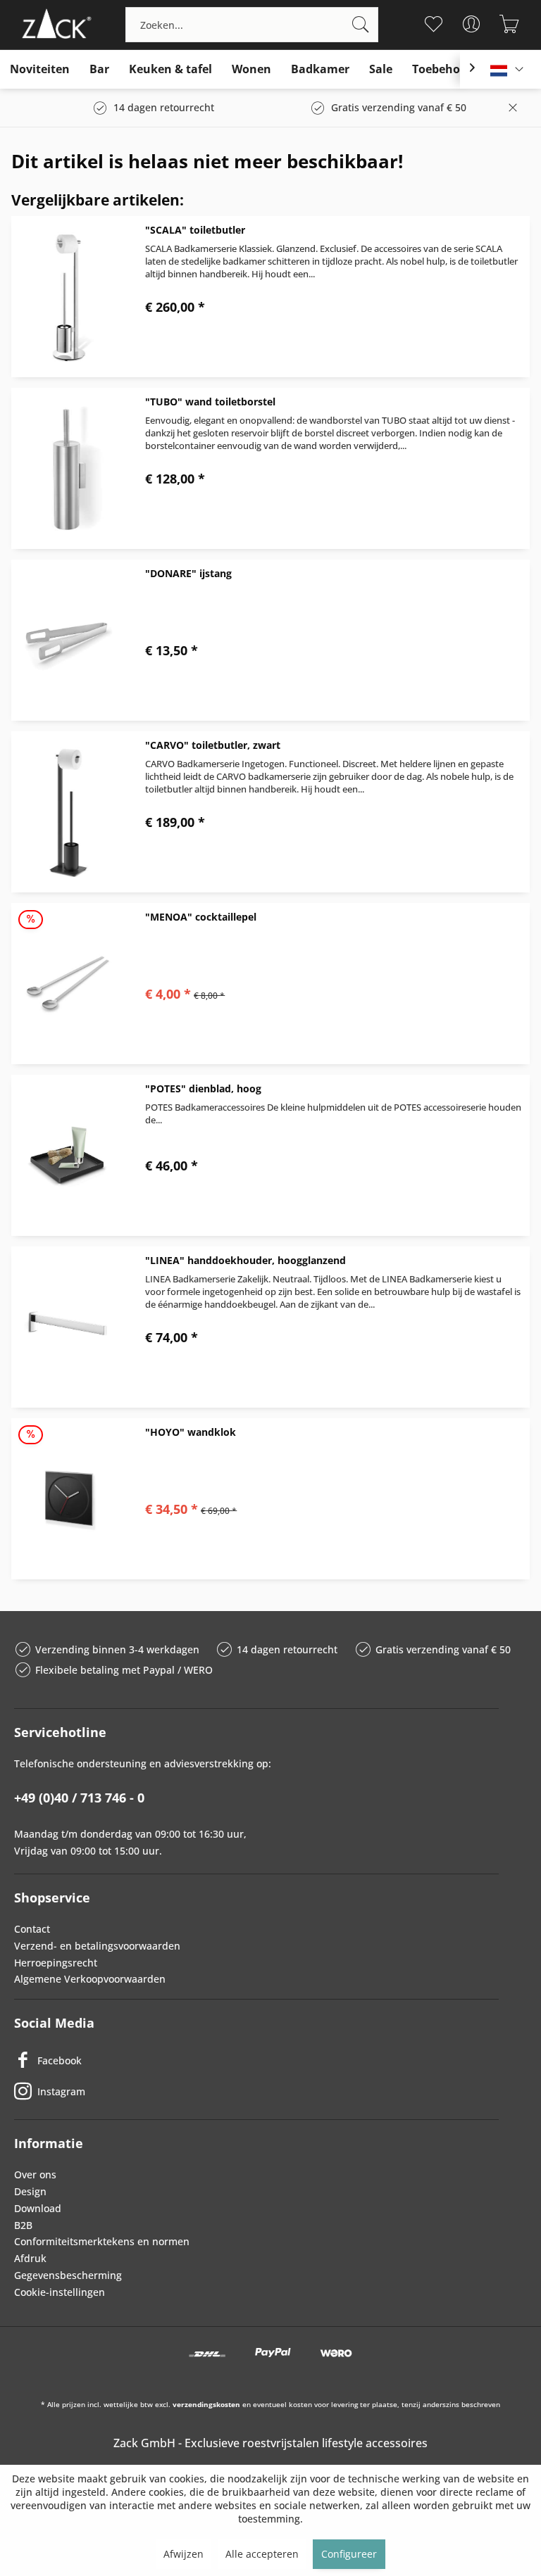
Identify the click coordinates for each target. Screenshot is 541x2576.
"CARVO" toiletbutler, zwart (213, 745)
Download (38, 2208)
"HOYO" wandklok (191, 1432)
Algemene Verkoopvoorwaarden (90, 1979)
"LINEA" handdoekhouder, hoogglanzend (245, 1260)
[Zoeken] (361, 25)
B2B (23, 2225)
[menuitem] (252, 25)
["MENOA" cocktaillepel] (68, 984)
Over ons (35, 2174)
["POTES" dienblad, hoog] (68, 1155)
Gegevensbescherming (68, 2275)
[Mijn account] (472, 24)
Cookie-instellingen (60, 2292)
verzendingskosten (206, 2404)
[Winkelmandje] (510, 24)
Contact (32, 1929)
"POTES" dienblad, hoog (203, 1088)
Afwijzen (184, 2554)
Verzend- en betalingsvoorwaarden (97, 1946)
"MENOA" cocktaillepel (201, 917)
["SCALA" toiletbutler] (68, 297)
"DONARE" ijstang (188, 573)
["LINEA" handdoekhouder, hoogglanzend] (68, 1327)
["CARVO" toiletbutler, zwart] (68, 812)
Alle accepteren (262, 2554)
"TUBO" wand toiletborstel (210, 402)
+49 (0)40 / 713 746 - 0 (79, 1798)
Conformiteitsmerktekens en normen (102, 2241)
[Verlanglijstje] (434, 24)
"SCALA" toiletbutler (195, 230)
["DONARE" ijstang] (68, 640)
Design (30, 2191)
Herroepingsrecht (56, 1963)
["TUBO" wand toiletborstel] (68, 468)
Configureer (349, 2554)
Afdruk (30, 2258)
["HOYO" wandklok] (68, 1499)
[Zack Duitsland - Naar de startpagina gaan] (54, 25)
